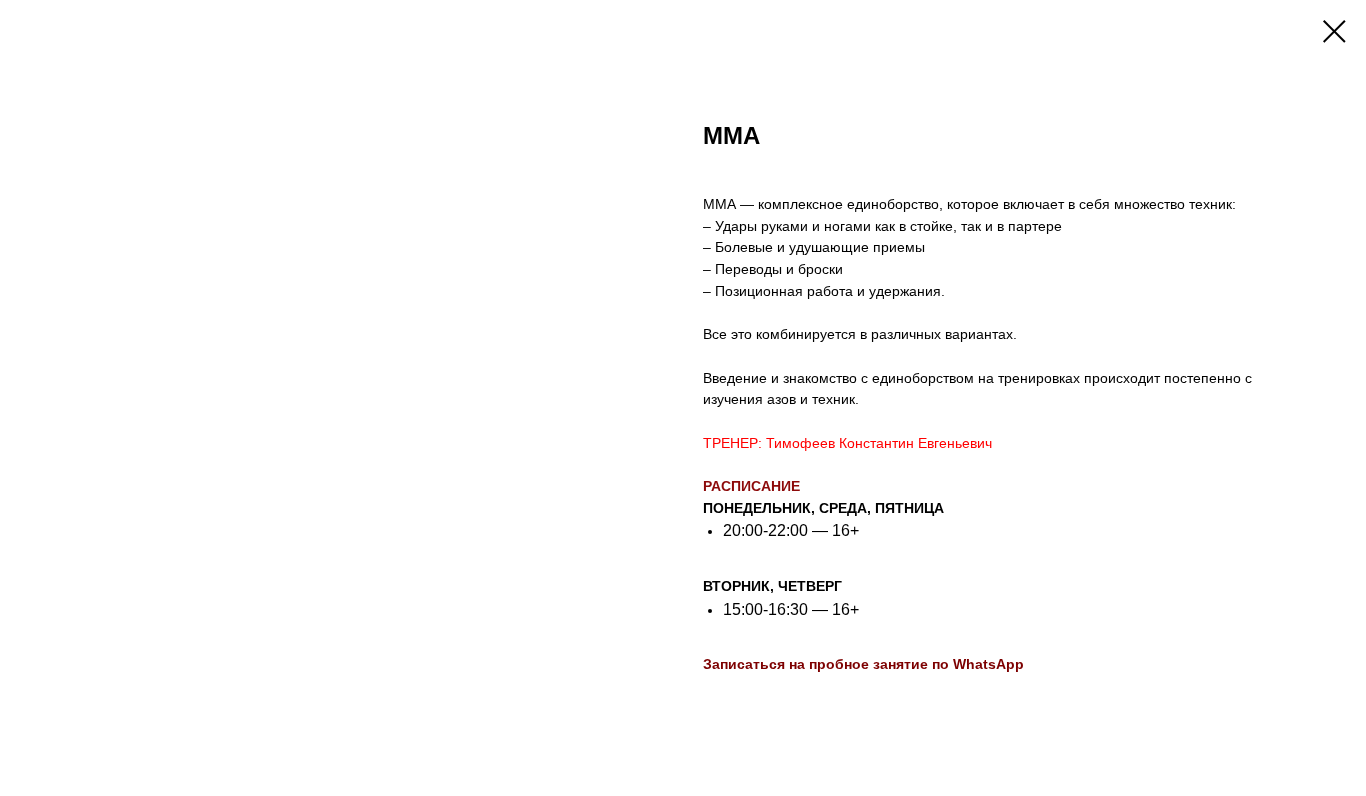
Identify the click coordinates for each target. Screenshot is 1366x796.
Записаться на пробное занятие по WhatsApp (863, 664)
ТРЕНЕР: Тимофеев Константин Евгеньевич (847, 443)
